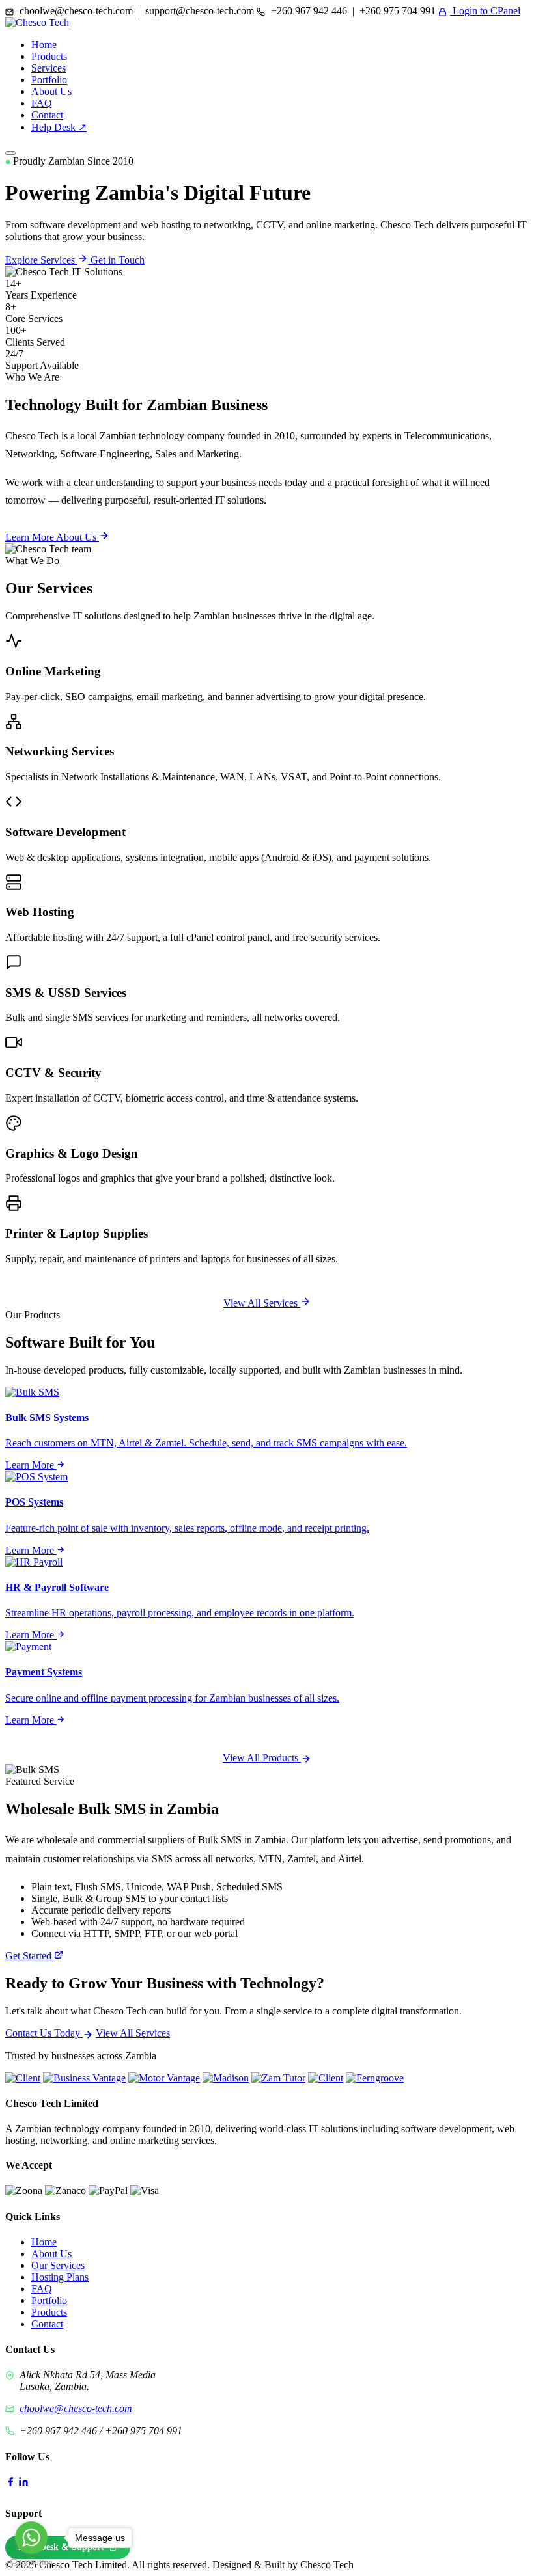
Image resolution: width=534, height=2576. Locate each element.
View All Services (262, 1303)
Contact (47, 115)
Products (49, 56)
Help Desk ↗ (59, 127)
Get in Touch (118, 260)
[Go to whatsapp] (31, 2538)
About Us (51, 91)
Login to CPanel (485, 11)
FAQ (42, 103)
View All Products (262, 1758)
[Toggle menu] (10, 153)
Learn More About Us (52, 537)
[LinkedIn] (23, 2483)
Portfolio (49, 80)
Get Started (30, 1956)
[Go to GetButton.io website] (31, 2563)
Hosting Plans (60, 2277)
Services (49, 68)
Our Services (58, 2265)
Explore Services (41, 260)
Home (44, 45)
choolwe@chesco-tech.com (76, 2408)
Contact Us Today (44, 2033)
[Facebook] (12, 2483)
